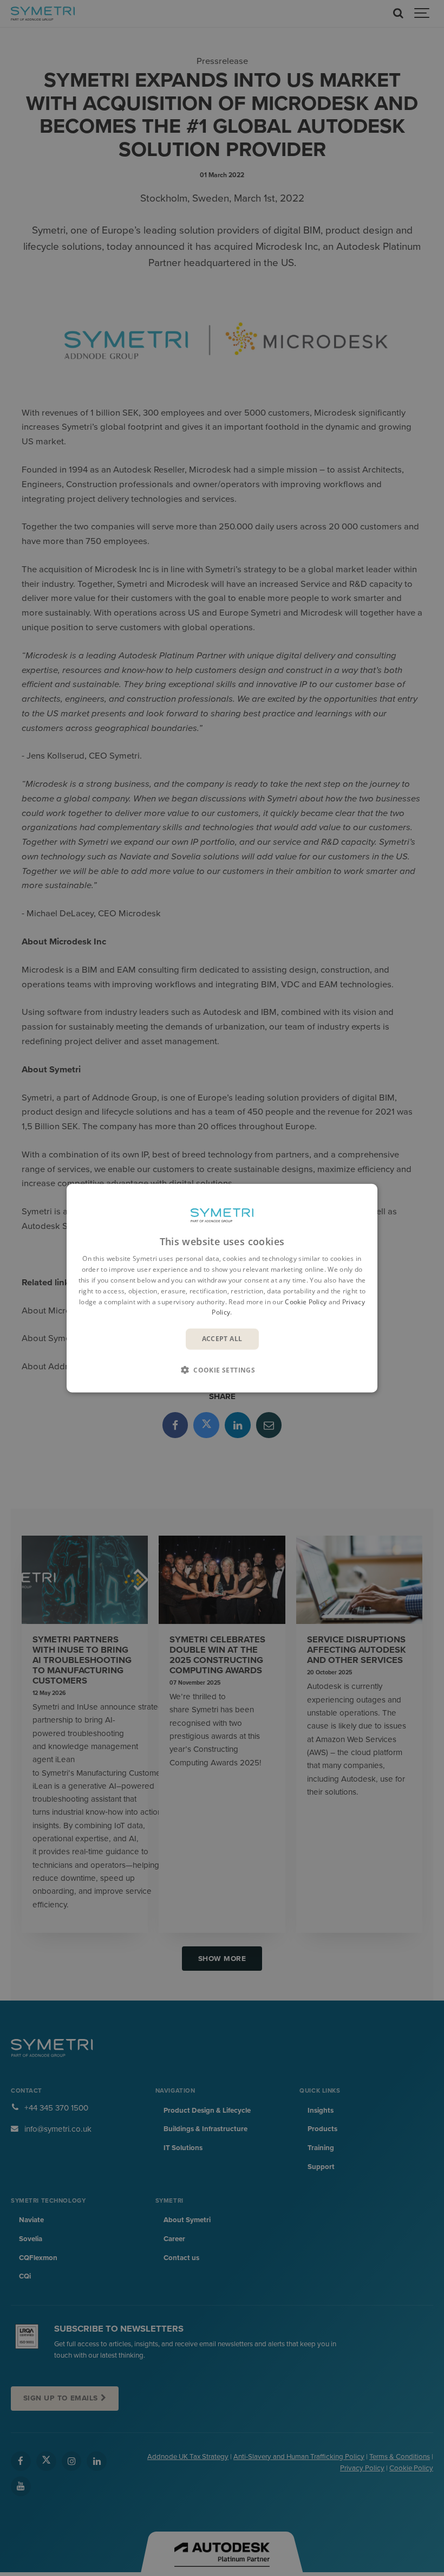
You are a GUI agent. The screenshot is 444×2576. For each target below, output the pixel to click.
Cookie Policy (306, 1301)
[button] (222, 1369)
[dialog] (222, 1288)
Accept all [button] (222, 1339)
